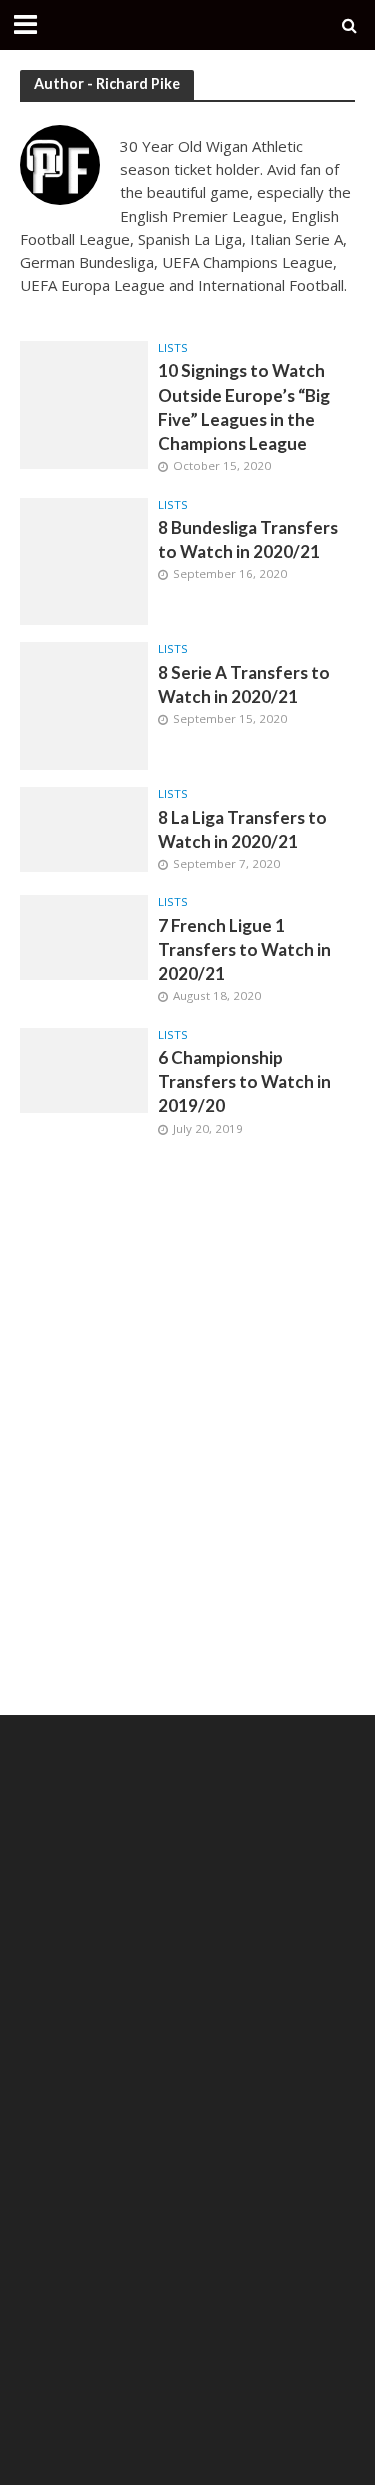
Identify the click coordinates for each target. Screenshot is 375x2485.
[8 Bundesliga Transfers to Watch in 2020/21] (84, 560)
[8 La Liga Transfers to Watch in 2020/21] (84, 828)
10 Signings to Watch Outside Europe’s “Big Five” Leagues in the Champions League (244, 407)
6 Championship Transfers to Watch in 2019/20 (244, 1081)
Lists (173, 348)
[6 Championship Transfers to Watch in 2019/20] (84, 1068)
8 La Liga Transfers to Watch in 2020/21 (242, 829)
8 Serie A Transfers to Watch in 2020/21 (244, 684)
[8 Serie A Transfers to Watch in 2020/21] (84, 704)
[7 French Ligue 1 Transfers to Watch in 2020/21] (84, 936)
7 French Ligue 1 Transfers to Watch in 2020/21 (244, 949)
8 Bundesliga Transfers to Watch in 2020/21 (248, 539)
